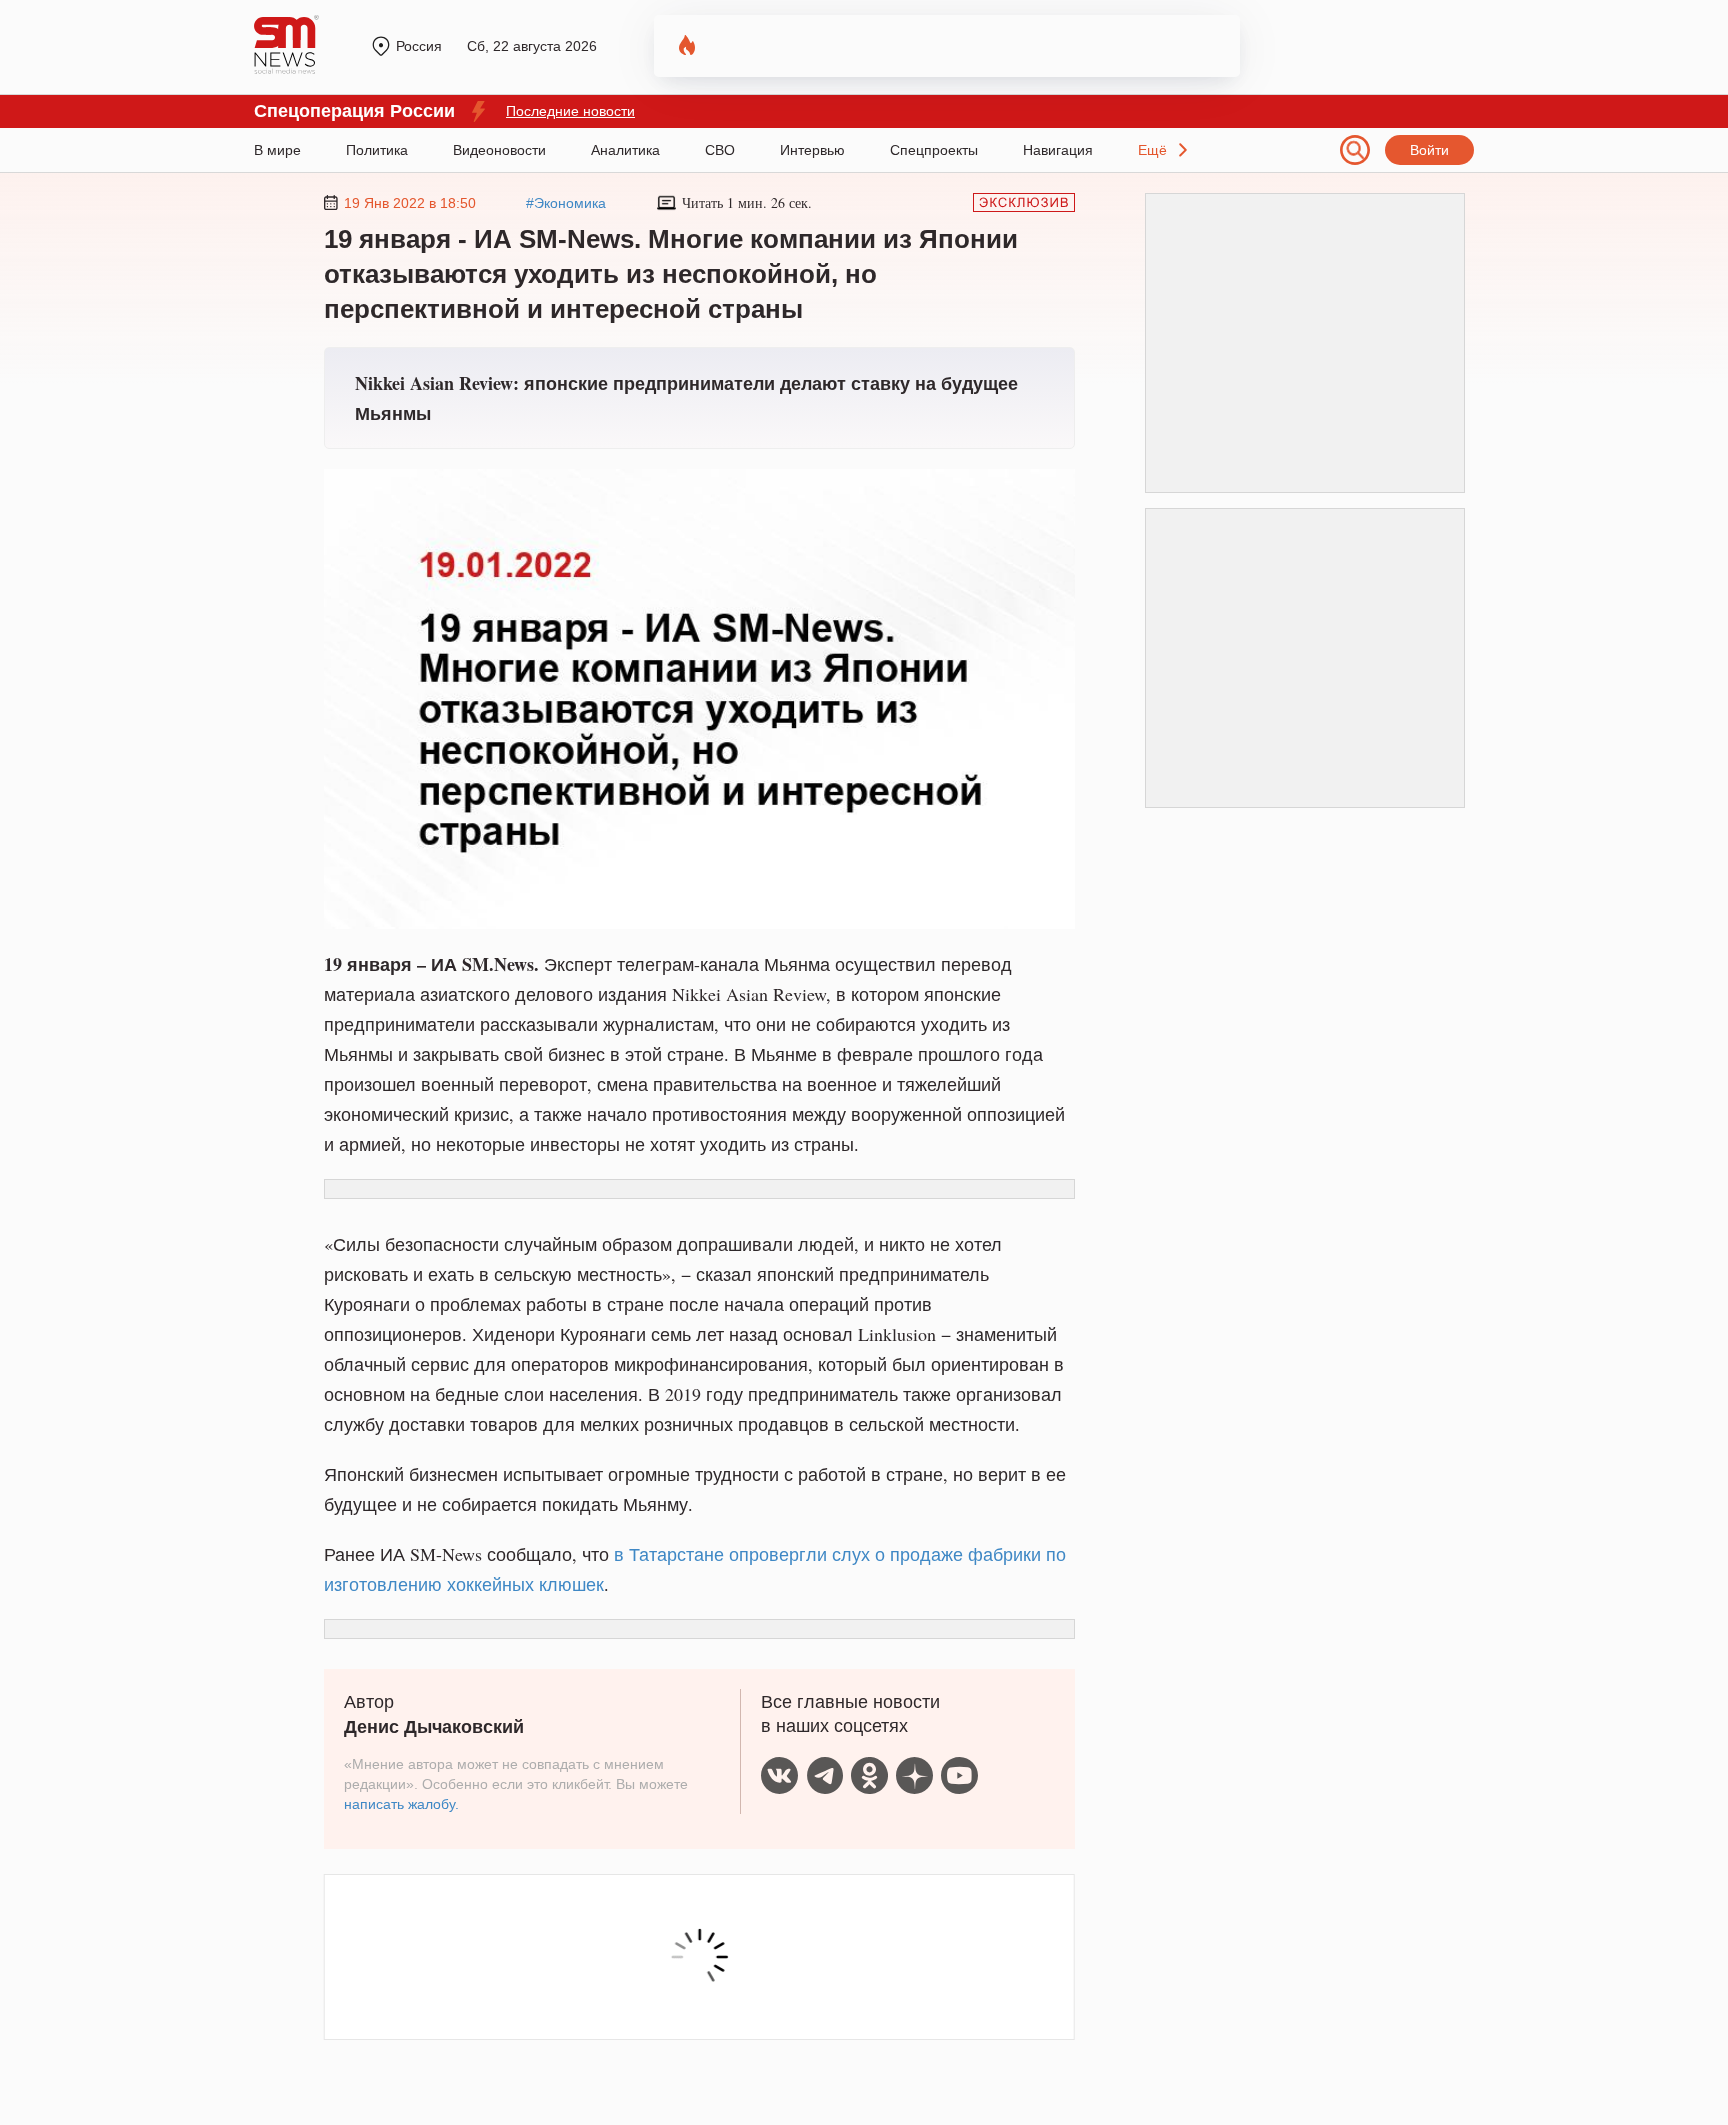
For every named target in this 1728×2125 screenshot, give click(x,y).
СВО (720, 150)
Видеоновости (499, 150)
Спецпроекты (934, 150)
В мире (277, 150)
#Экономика (566, 203)
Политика (377, 150)
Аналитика (625, 150)
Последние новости (570, 111)
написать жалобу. (401, 1804)
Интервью (812, 150)
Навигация (1058, 150)
